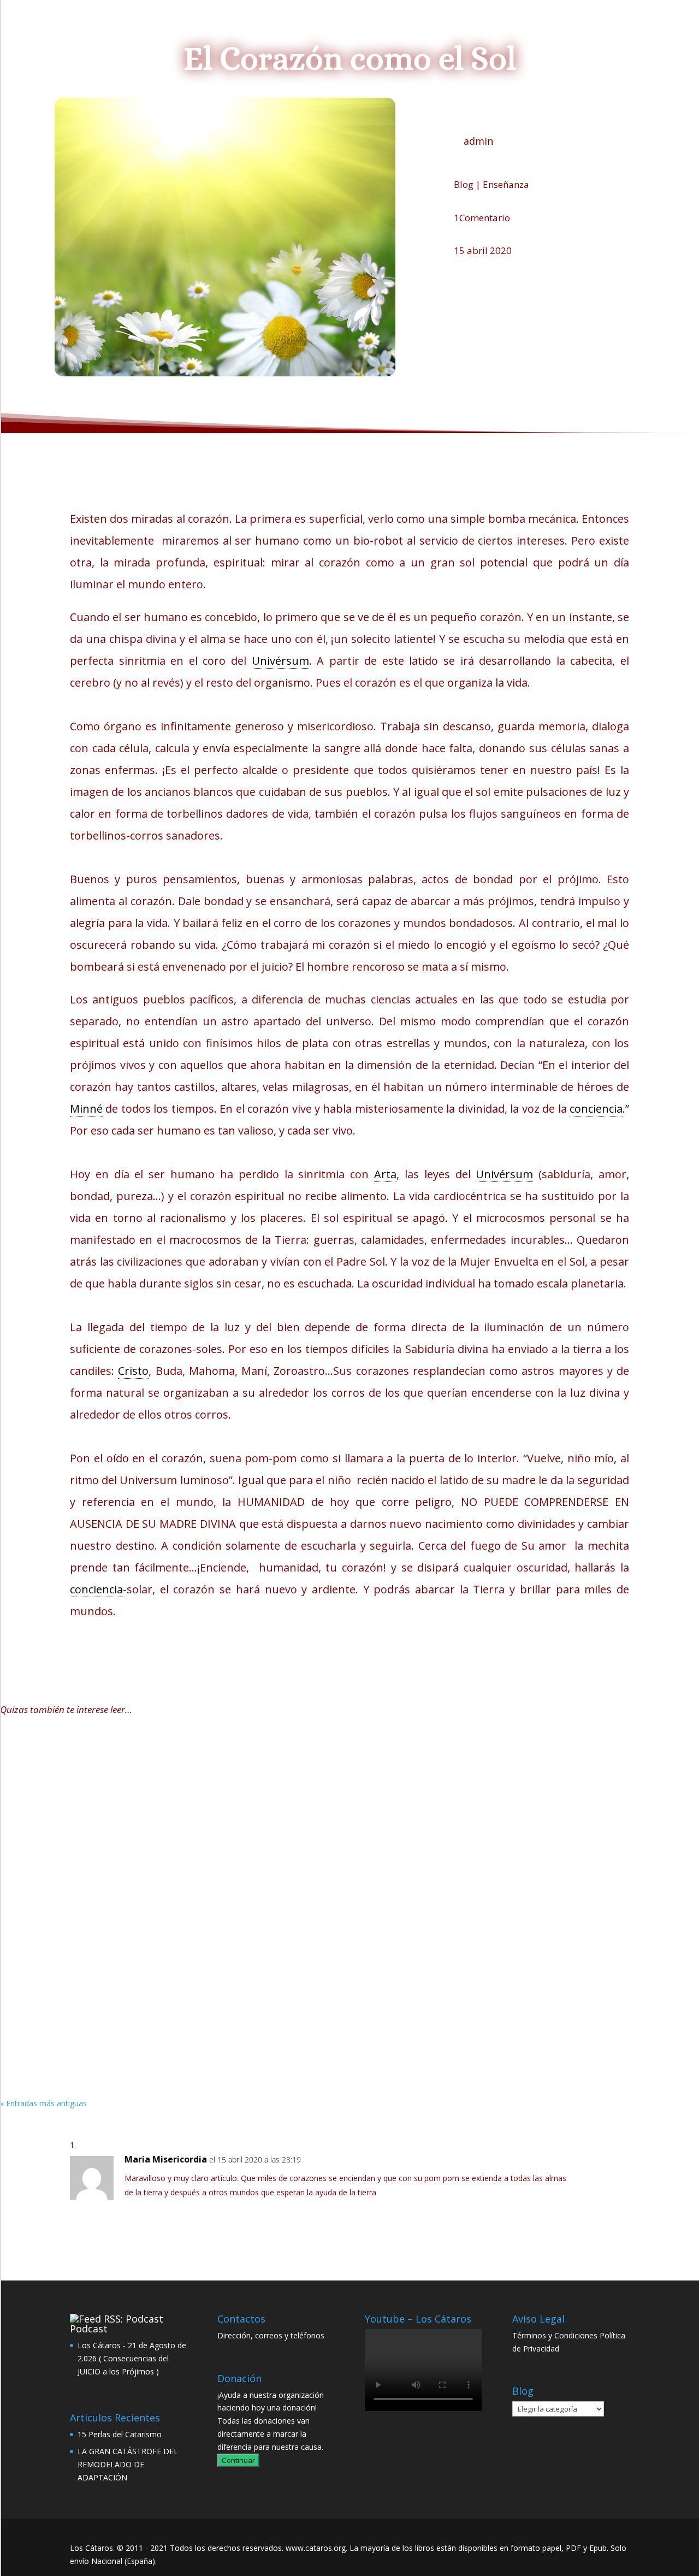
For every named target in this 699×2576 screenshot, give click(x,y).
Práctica (254, 1795)
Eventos (407, 28)
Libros (314, 28)
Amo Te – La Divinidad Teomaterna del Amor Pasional (137, 2014)
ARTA (150, 1913)
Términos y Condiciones (555, 2335)
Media (448, 28)
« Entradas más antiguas (43, 2103)
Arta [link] (385, 1174)
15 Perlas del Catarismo (66, 1779)
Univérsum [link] (280, 661)
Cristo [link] (133, 1371)
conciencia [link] (596, 1109)
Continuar (238, 2460)
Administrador (50, 1795)
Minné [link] (86, 1109)
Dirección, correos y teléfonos (271, 2335)
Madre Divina (208, 1913)
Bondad (174, 2031)
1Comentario (482, 218)
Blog (359, 28)
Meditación (264, 2031)
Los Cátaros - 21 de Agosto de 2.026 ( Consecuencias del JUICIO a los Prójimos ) (132, 2358)
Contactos (564, 28)
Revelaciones (259, 1913)
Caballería (155, 1795)
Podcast (89, 2329)
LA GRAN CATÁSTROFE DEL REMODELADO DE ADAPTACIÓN (148, 1896)
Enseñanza (506, 184)
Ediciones (502, 28)
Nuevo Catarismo (245, 28)
